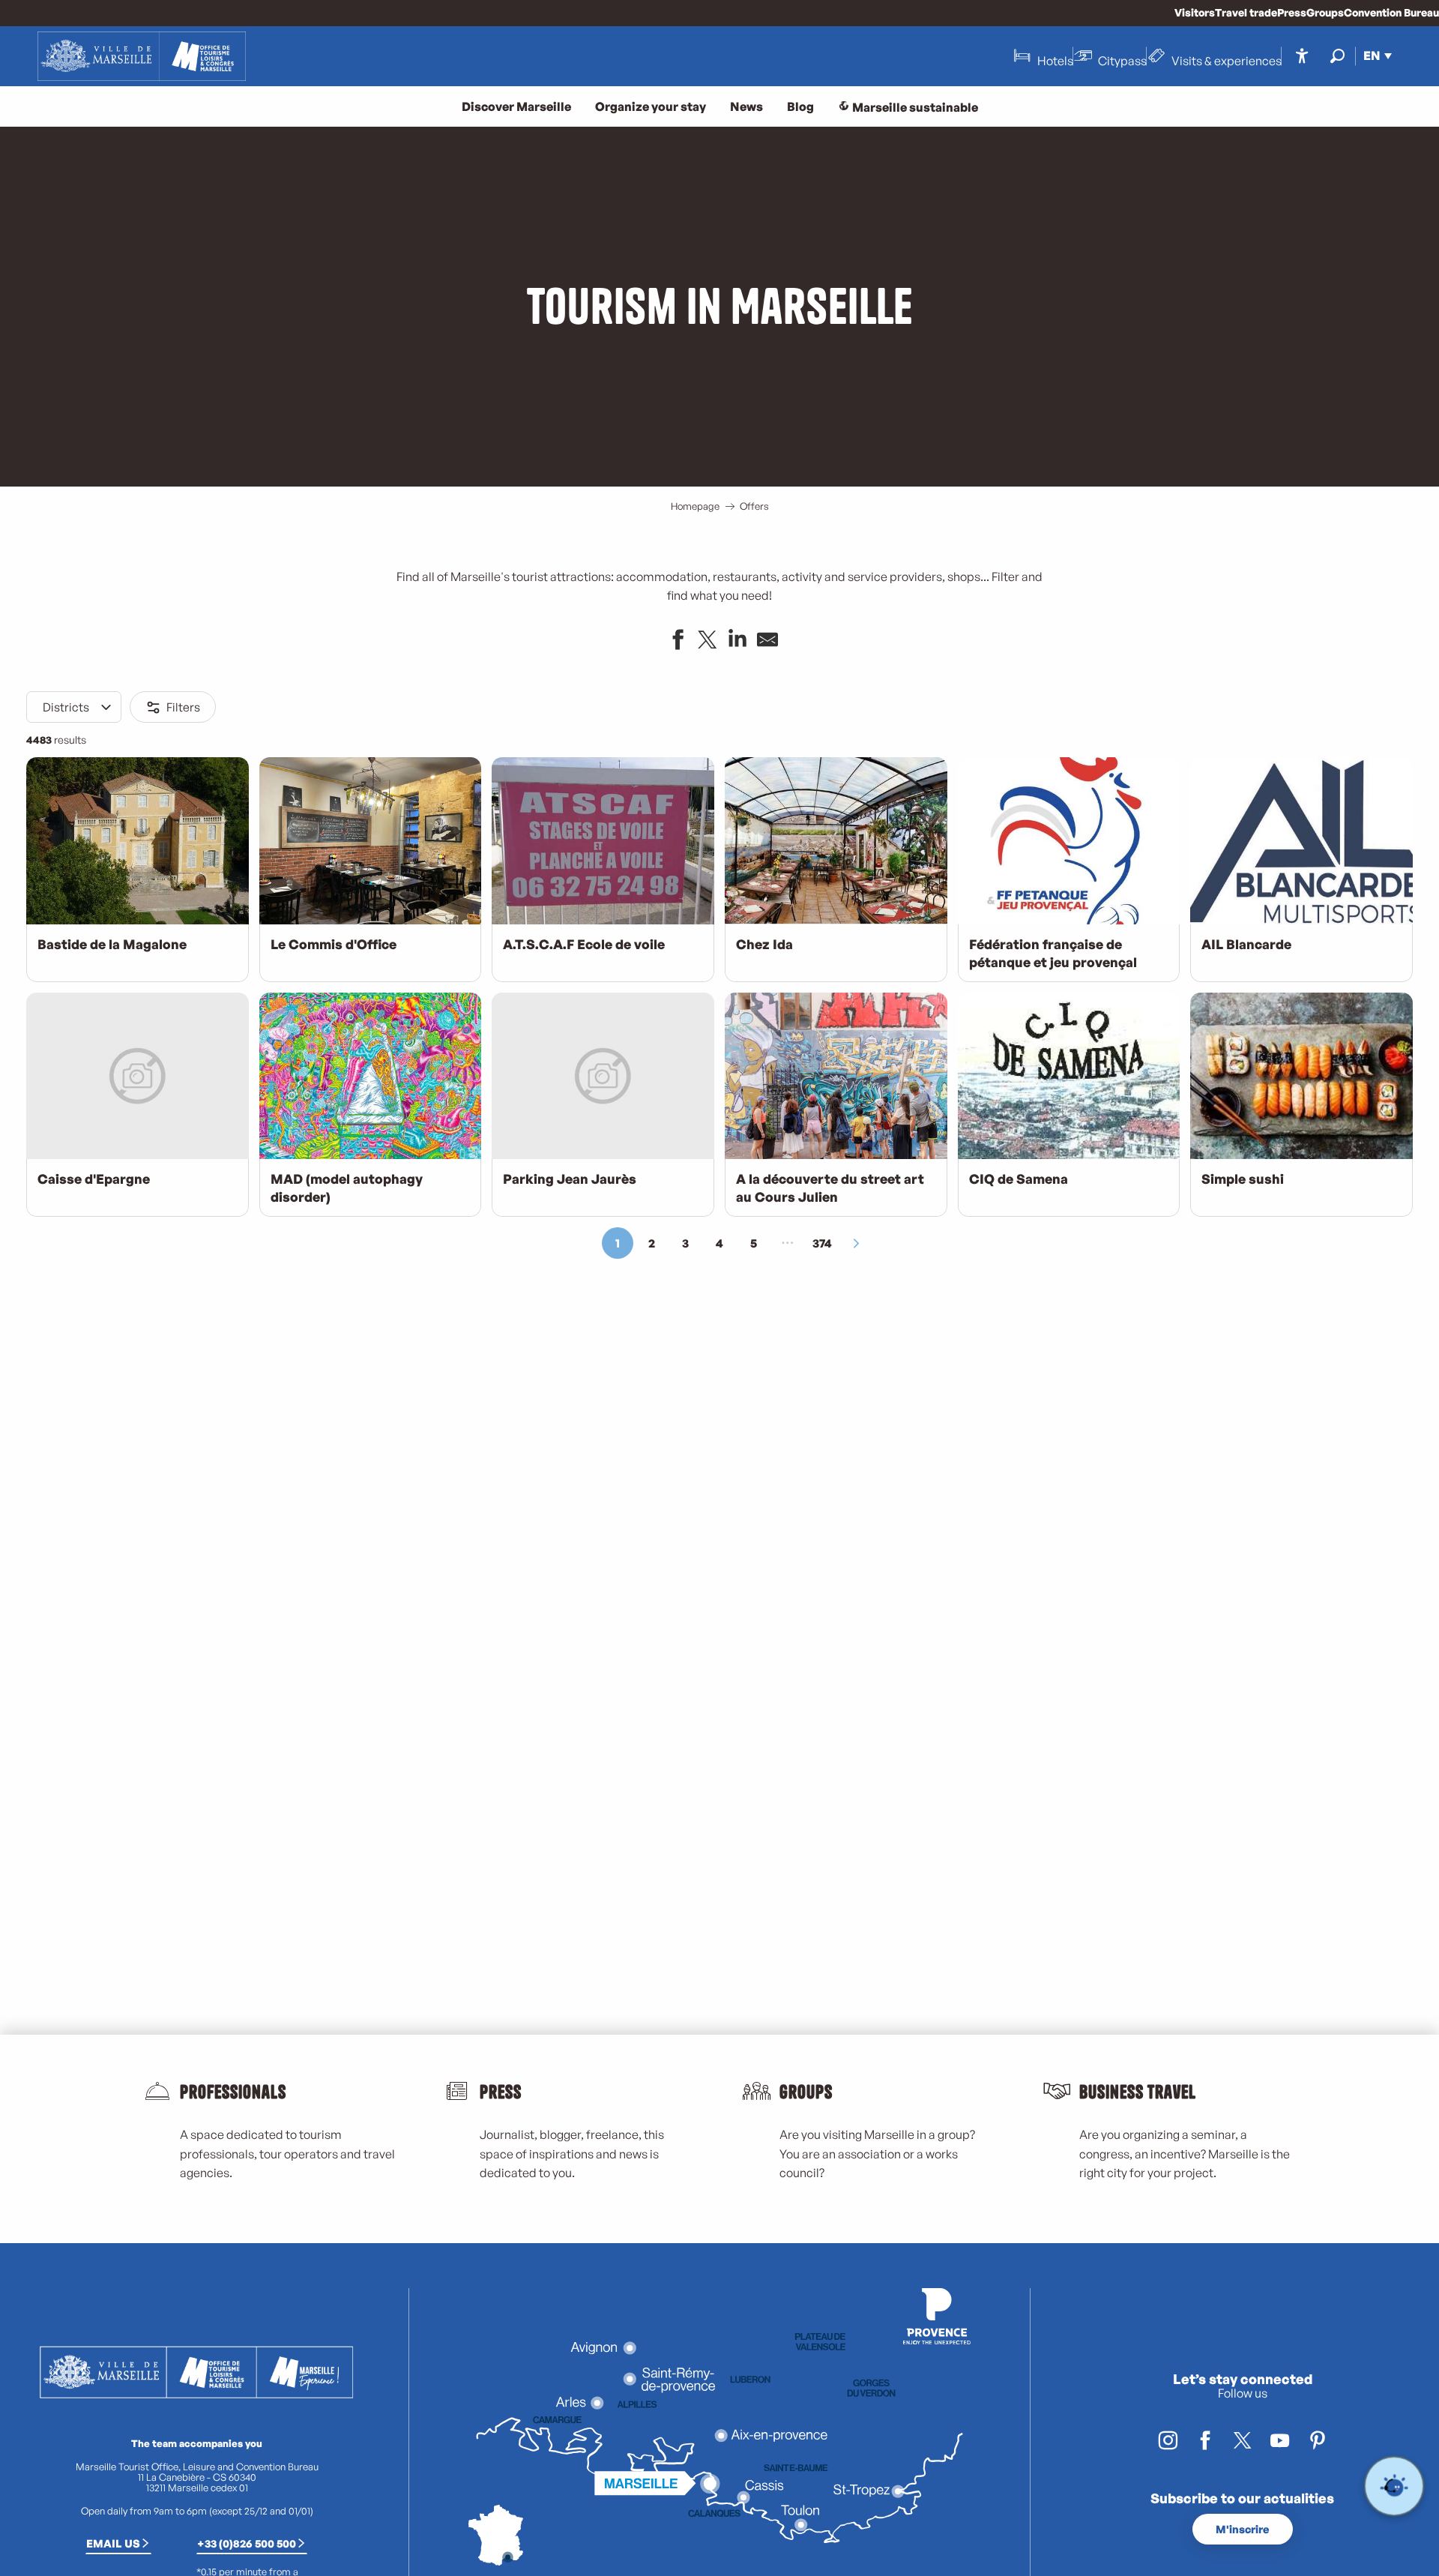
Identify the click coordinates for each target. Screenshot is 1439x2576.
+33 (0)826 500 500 (247, 2543)
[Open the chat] (1394, 2486)
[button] (1337, 56)
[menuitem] (142, 56)
